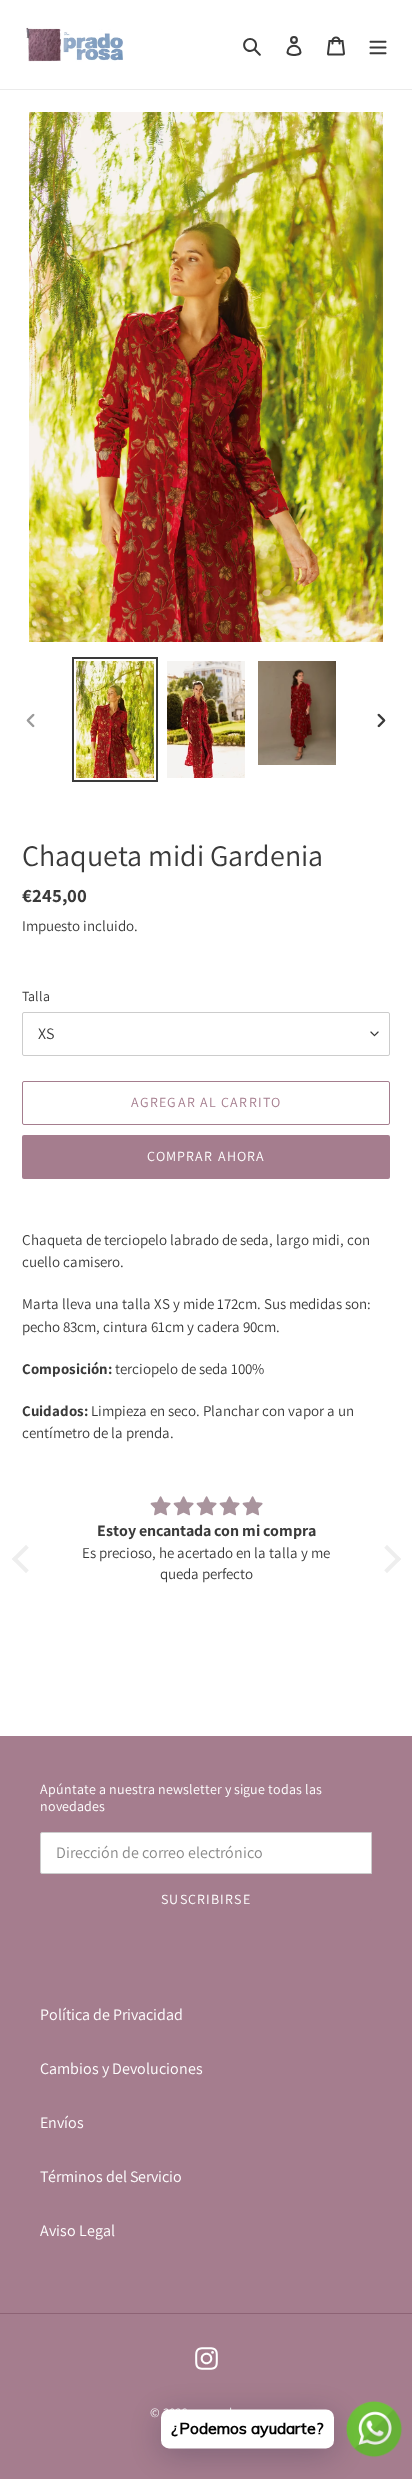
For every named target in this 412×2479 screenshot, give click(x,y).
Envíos (62, 2122)
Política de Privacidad (111, 2014)
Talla (36, 996)
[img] (206, 1506)
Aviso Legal (77, 2230)
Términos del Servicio (111, 2176)
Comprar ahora (206, 1156)
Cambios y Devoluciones (121, 2068)
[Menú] (378, 45)
